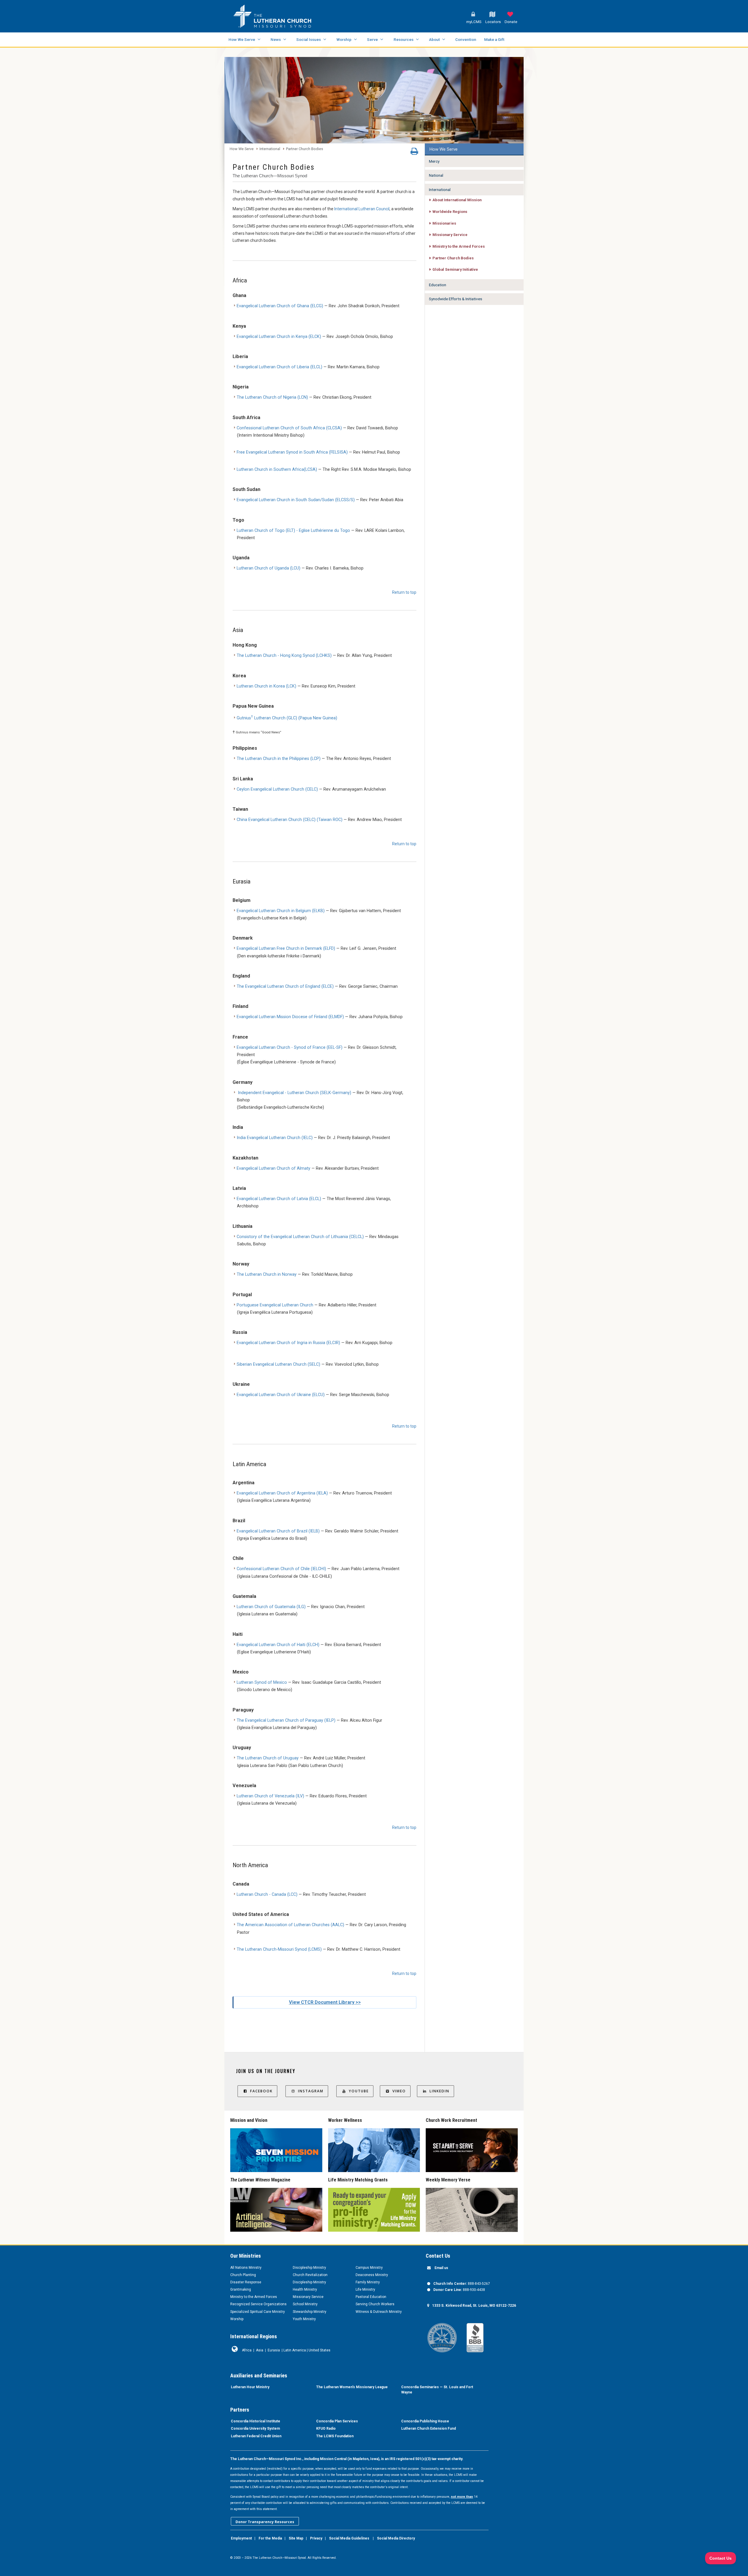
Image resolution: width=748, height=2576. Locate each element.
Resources (404, 39)
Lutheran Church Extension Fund (428, 2429)
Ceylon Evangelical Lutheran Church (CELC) (277, 789)
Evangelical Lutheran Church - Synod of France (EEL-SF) (290, 1047)
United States (320, 2350)
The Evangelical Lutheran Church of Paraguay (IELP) (286, 1720)
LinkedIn (439, 2091)
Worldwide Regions (450, 212)
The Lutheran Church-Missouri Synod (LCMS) (279, 1949)
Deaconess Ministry (372, 2275)
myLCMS (474, 22)
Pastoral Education (371, 2297)
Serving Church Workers (375, 2304)
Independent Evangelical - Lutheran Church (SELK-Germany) (294, 1093)
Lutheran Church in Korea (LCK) (266, 686)
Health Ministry (305, 2289)
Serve (372, 39)
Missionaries (444, 223)
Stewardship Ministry (310, 2312)
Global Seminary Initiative (455, 269)
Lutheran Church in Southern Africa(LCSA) (277, 469)
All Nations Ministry (246, 2268)
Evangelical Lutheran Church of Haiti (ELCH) (278, 1645)
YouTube (359, 2091)
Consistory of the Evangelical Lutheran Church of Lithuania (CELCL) (300, 1237)
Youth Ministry (304, 2319)
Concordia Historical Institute (256, 2421)
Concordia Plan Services (337, 2421)
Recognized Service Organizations (258, 2304)
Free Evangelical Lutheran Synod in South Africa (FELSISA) (292, 452)
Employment (241, 2538)
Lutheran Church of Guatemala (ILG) (271, 1607)
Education (438, 285)
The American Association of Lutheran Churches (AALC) (290, 1925)
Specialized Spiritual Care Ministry (258, 2312)
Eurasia (274, 2350)
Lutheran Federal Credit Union (256, 2436)
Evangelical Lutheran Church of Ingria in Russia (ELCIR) (288, 1343)
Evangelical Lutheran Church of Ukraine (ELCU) (281, 1395)
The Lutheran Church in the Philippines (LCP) (279, 759)
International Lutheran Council (362, 209)
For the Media (270, 2538)
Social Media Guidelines (349, 2538)
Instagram (311, 2091)
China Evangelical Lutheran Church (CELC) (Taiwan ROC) (290, 820)
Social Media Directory (396, 2538)
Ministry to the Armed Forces (459, 246)
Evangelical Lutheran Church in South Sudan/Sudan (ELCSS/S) (296, 500)
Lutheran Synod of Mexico (262, 1682)
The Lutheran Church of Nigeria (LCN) (272, 397)
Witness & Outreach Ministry (379, 2312)
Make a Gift (494, 39)
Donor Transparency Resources (265, 2522)
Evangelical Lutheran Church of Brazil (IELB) (278, 1531)
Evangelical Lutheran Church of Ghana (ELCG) (280, 306)
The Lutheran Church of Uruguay (268, 1758)
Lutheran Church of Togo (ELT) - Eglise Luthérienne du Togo (293, 531)
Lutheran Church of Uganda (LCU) (269, 568)
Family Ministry (368, 2282)
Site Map (296, 2538)
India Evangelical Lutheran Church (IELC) (275, 1138)
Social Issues (309, 39)
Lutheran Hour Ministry (250, 2387)
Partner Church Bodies (305, 149)
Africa (247, 2350)
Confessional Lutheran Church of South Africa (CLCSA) (289, 428)
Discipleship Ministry (309, 2268)
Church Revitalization (310, 2275)
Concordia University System (255, 2429)
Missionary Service (450, 235)
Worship (344, 39)
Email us (441, 2268)
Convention (466, 39)
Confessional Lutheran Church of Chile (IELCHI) (281, 1569)
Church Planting (243, 2275)
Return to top (404, 592)
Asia (260, 2350)
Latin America (295, 2350)
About (434, 39)
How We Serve (242, 39)
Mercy (434, 161)
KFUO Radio (326, 2429)
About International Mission (457, 200)
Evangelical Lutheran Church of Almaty (273, 1168)
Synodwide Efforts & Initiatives (456, 299)
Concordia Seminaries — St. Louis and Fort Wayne (437, 2390)
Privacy (316, 2538)
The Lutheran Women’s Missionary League (352, 2387)
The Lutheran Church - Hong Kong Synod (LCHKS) (284, 656)
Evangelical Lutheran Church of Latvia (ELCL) (279, 1199)
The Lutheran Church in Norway (267, 1274)
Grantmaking (241, 2289)
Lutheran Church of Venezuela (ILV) (270, 1796)
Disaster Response (246, 2282)
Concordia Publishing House (425, 2421)
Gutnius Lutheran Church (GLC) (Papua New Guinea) (287, 718)
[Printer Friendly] (414, 153)
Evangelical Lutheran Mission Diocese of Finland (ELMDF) (290, 1017)
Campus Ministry (369, 2268)
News (276, 39)
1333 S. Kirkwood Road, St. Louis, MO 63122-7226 (474, 2306)
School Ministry (305, 2304)
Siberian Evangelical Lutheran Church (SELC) (278, 1364)
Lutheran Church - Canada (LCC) (267, 1894)
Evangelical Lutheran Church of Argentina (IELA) (282, 1493)
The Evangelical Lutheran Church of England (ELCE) (285, 986)
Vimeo (399, 2091)
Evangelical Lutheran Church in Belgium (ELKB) (281, 911)
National (436, 175)
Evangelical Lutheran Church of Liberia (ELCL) (279, 367)
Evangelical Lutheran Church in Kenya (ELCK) (279, 337)
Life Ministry (365, 2289)
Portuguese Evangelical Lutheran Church (275, 1305)
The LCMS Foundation (335, 2436)
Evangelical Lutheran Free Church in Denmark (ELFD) (286, 948)
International (270, 149)
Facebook (261, 2091)
